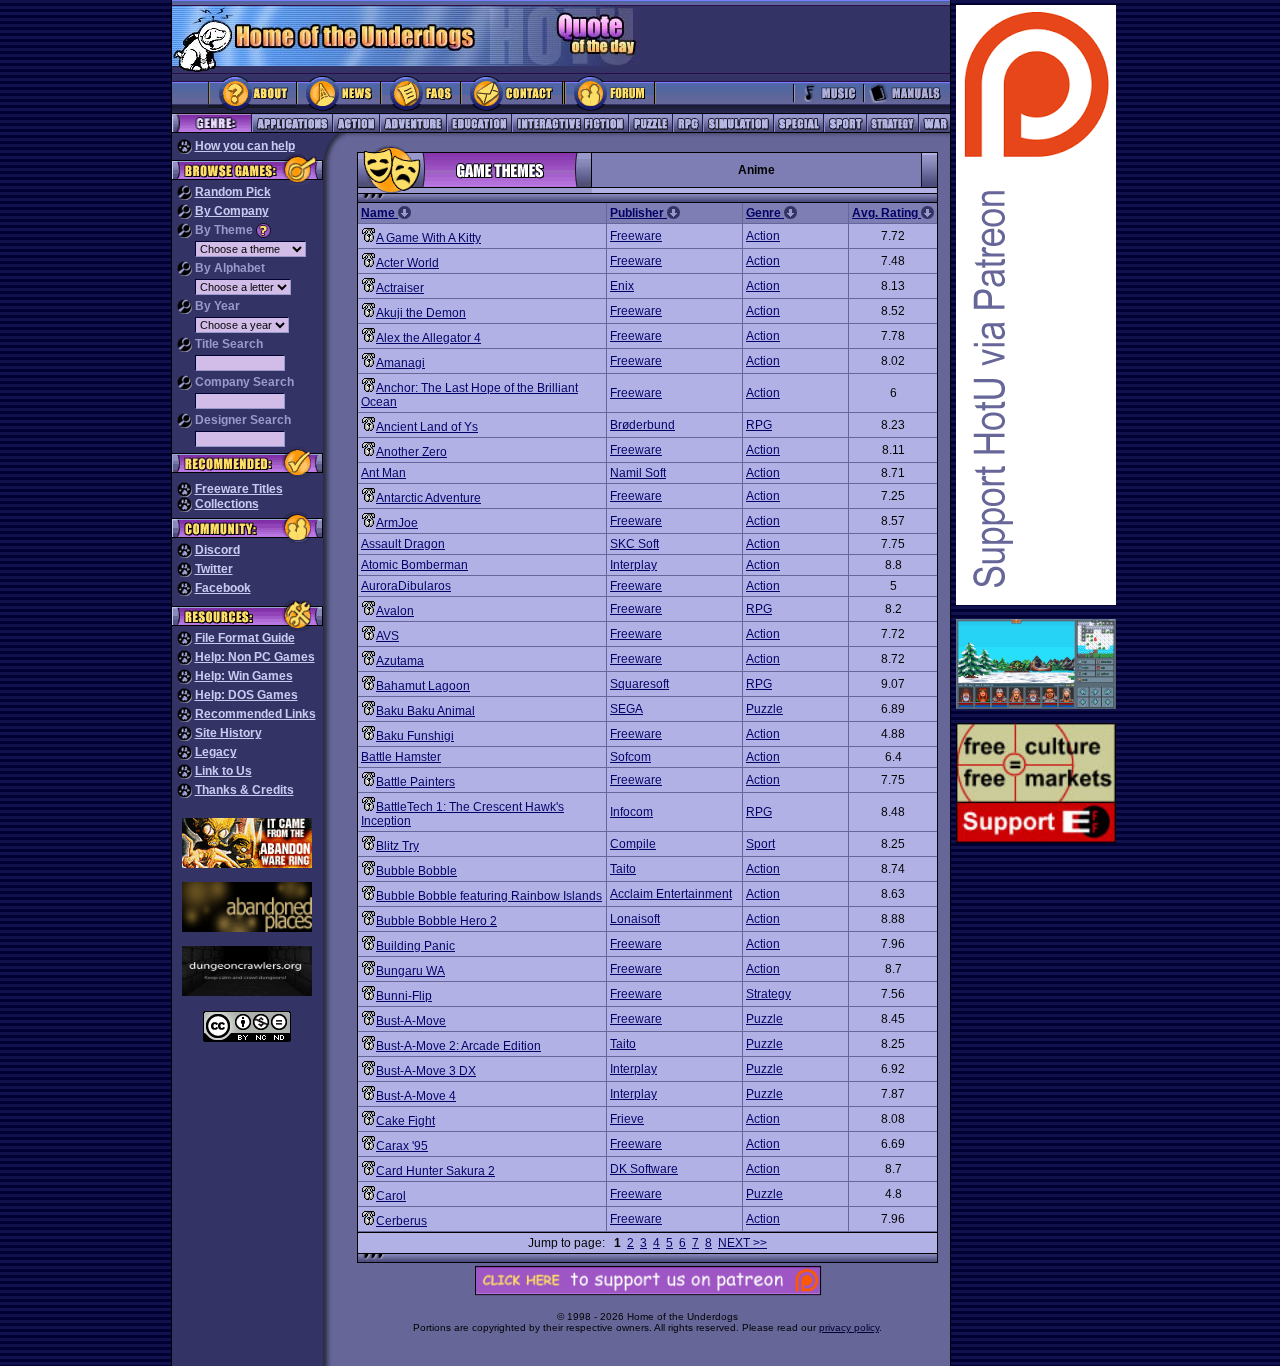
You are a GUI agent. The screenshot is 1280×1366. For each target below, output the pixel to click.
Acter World (407, 263)
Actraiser (400, 288)
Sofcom (630, 757)
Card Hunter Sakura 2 (435, 1171)
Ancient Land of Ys (427, 427)
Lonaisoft (635, 919)
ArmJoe (397, 523)
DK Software (644, 1169)
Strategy (768, 994)
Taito (623, 869)
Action (763, 236)
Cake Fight (405, 1121)
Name (379, 213)
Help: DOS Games (246, 695)
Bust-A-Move (411, 1021)
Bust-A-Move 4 (416, 1096)
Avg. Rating (886, 213)
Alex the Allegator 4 (428, 338)
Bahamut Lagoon (423, 686)
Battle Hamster (401, 757)
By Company (232, 211)
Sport (760, 844)
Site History (228, 733)
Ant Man (383, 473)
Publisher (638, 213)
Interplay (633, 565)
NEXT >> (742, 1243)
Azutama (400, 661)
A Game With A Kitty (428, 238)
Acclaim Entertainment (671, 894)
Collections (227, 504)
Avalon (395, 611)
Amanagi (400, 363)
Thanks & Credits (244, 790)
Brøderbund (642, 425)
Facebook (223, 588)
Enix (622, 286)
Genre (765, 213)
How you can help (245, 146)
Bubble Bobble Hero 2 (436, 921)
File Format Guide (245, 638)
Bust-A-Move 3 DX (426, 1071)
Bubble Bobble (416, 871)
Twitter (214, 569)
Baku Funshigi (415, 736)
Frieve (627, 1119)
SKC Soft (634, 544)
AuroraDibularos (406, 586)
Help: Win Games (244, 676)
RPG (759, 425)
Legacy (216, 752)
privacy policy (849, 1327)
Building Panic (415, 946)
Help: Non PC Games (255, 657)
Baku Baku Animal (425, 711)
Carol (391, 1196)
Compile (633, 844)
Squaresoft (639, 684)
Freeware (636, 236)
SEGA (626, 709)
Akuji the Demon (421, 313)
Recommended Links (255, 714)
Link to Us (223, 771)
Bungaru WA (410, 971)
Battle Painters (415, 782)
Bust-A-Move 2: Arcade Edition (458, 1046)
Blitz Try (397, 846)
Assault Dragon (403, 544)
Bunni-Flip (404, 996)
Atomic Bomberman (414, 565)
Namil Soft (638, 473)
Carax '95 (402, 1146)
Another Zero (411, 452)
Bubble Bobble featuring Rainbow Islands (489, 896)
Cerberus (401, 1221)
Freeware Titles (239, 489)
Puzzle (764, 709)
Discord (217, 550)
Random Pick (233, 192)
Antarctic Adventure (428, 498)
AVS (387, 636)
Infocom (631, 812)
